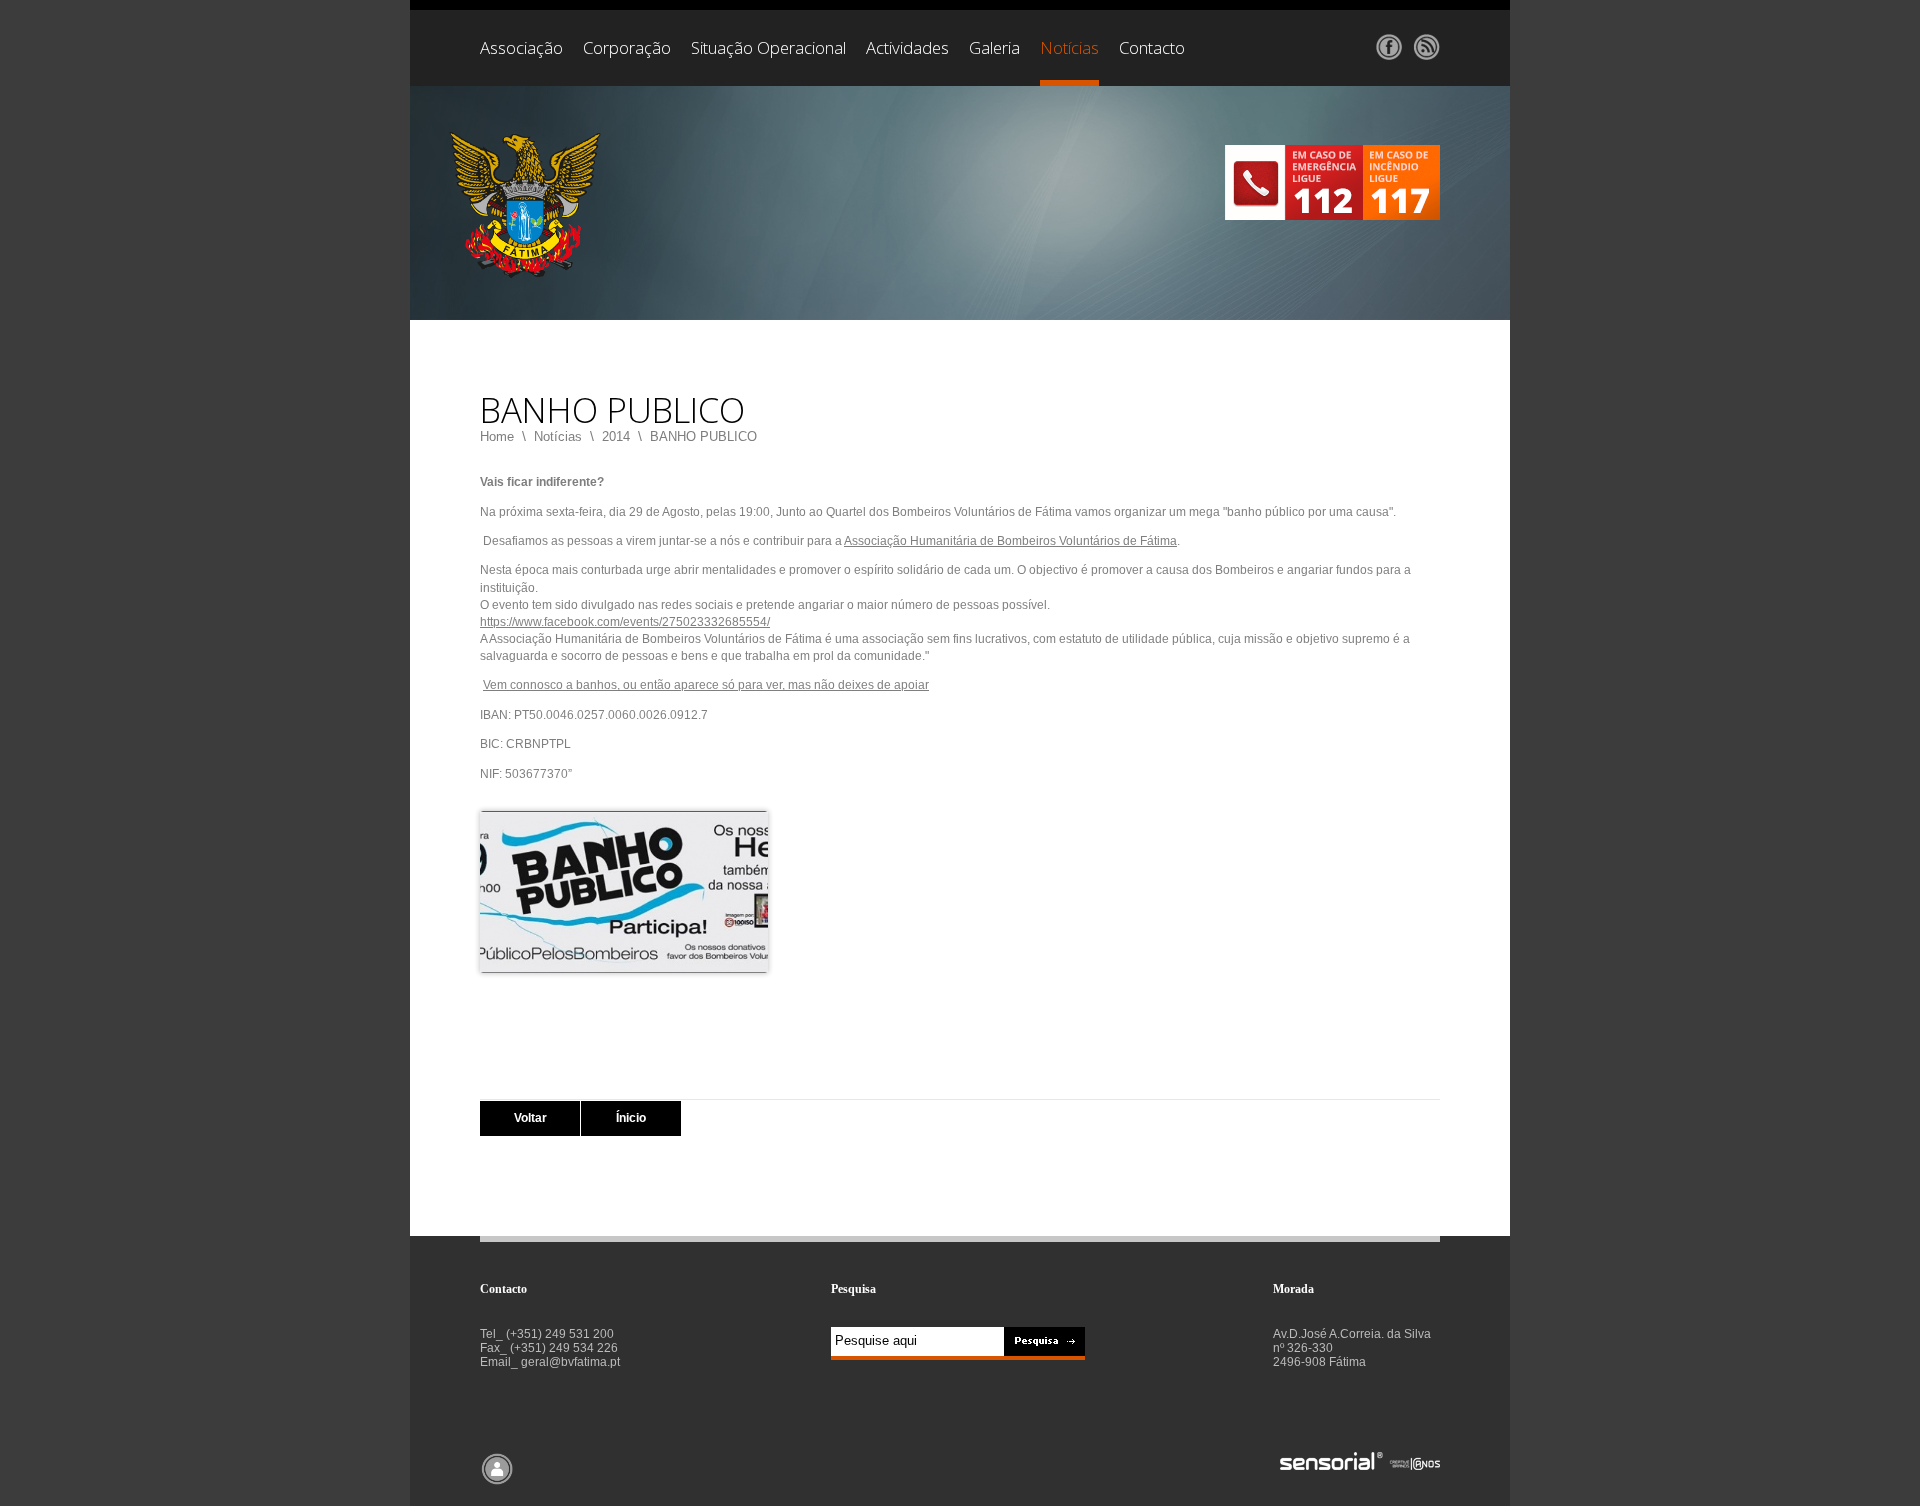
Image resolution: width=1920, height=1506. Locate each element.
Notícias (558, 436)
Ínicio (631, 1118)
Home (497, 436)
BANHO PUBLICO (703, 436)
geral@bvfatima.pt (570, 1362)
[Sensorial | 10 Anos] (1360, 1462)
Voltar (530, 1118)
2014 (616, 436)
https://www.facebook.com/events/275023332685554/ (625, 622)
